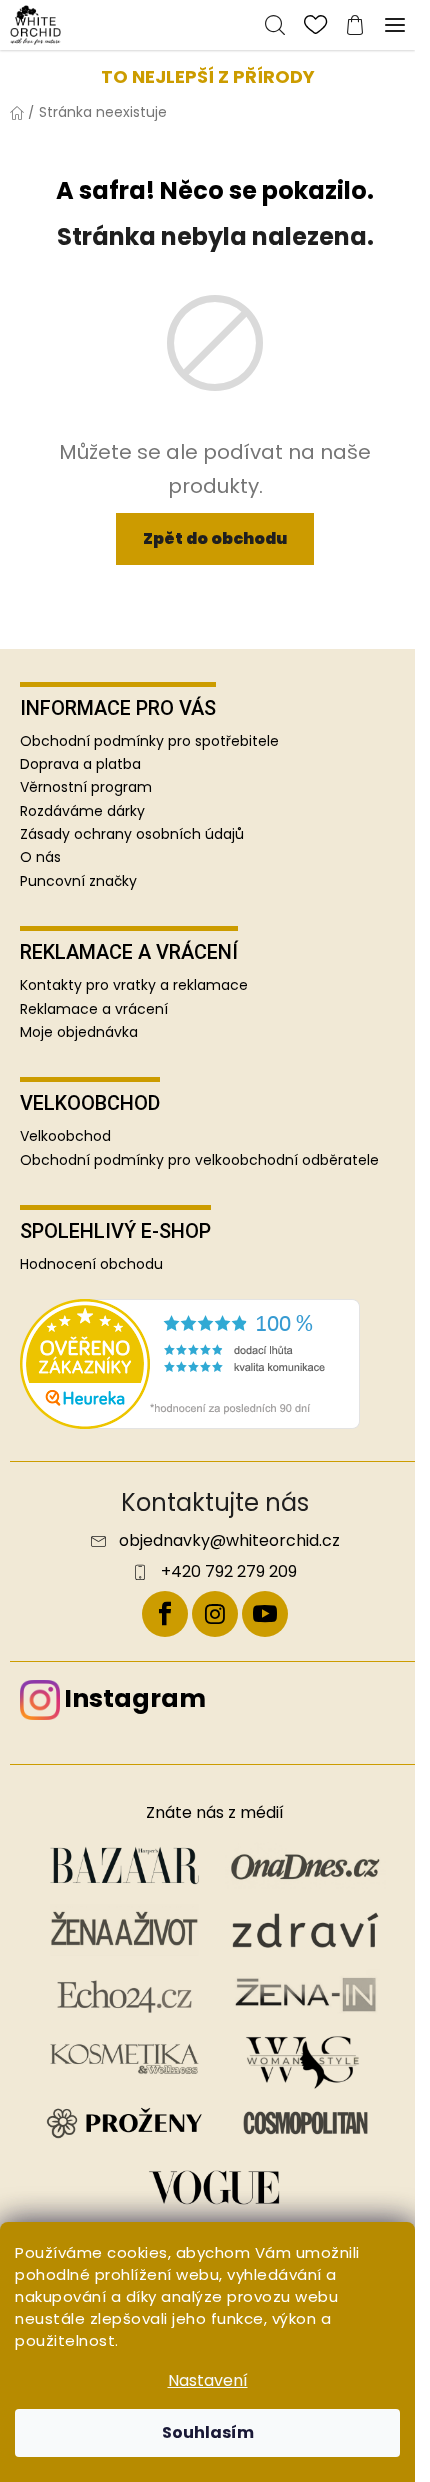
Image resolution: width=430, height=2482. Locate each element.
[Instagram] (215, 1614)
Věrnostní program (86, 787)
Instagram (135, 1698)
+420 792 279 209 (229, 1572)
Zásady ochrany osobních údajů (132, 834)
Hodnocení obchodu (91, 1264)
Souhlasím (208, 2432)
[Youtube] (265, 1614)
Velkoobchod (65, 1136)
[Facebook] (165, 1614)
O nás (40, 857)
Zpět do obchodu (215, 538)
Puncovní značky (78, 881)
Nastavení (208, 2380)
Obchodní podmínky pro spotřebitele (149, 741)
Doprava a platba (80, 764)
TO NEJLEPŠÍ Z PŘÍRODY (208, 76)
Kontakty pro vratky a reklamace (134, 985)
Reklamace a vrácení (94, 1009)
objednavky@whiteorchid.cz (229, 1541)
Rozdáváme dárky (82, 811)
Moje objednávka (79, 1032)
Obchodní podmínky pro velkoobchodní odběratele (199, 1160)
